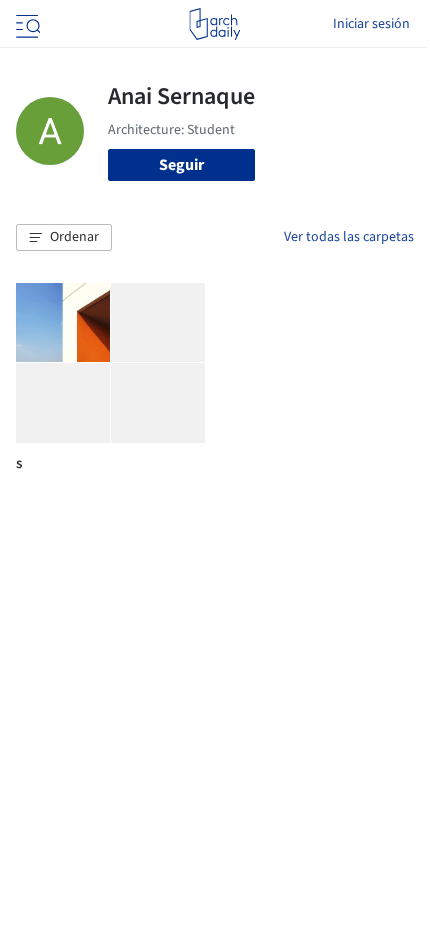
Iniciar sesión (371, 24)
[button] (64, 238)
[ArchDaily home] (214, 24)
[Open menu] (26, 24)
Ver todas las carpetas (349, 237)
